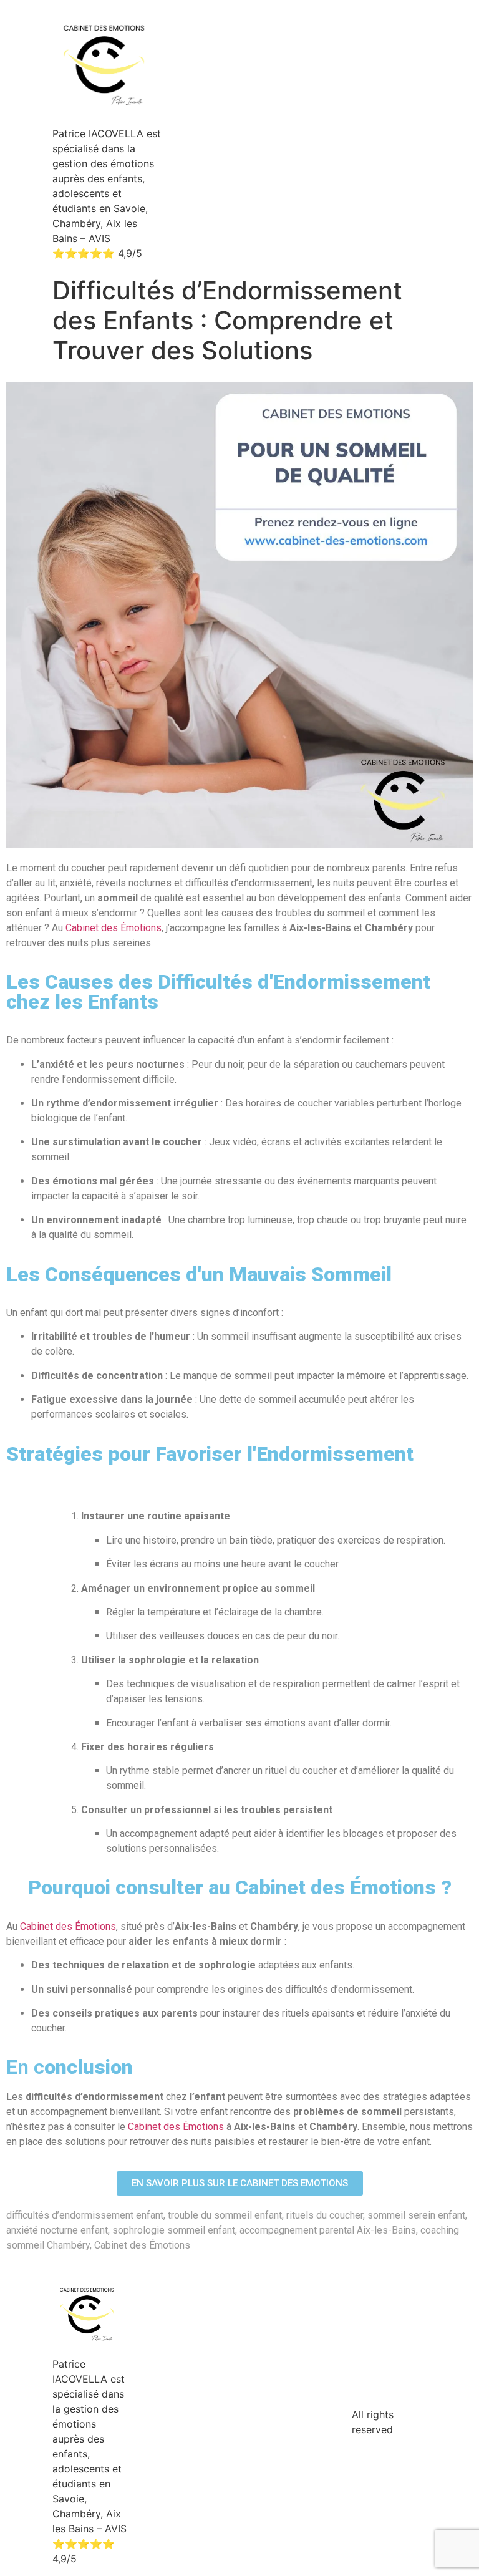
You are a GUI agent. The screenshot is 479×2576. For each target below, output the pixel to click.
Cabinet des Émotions (114, 928)
